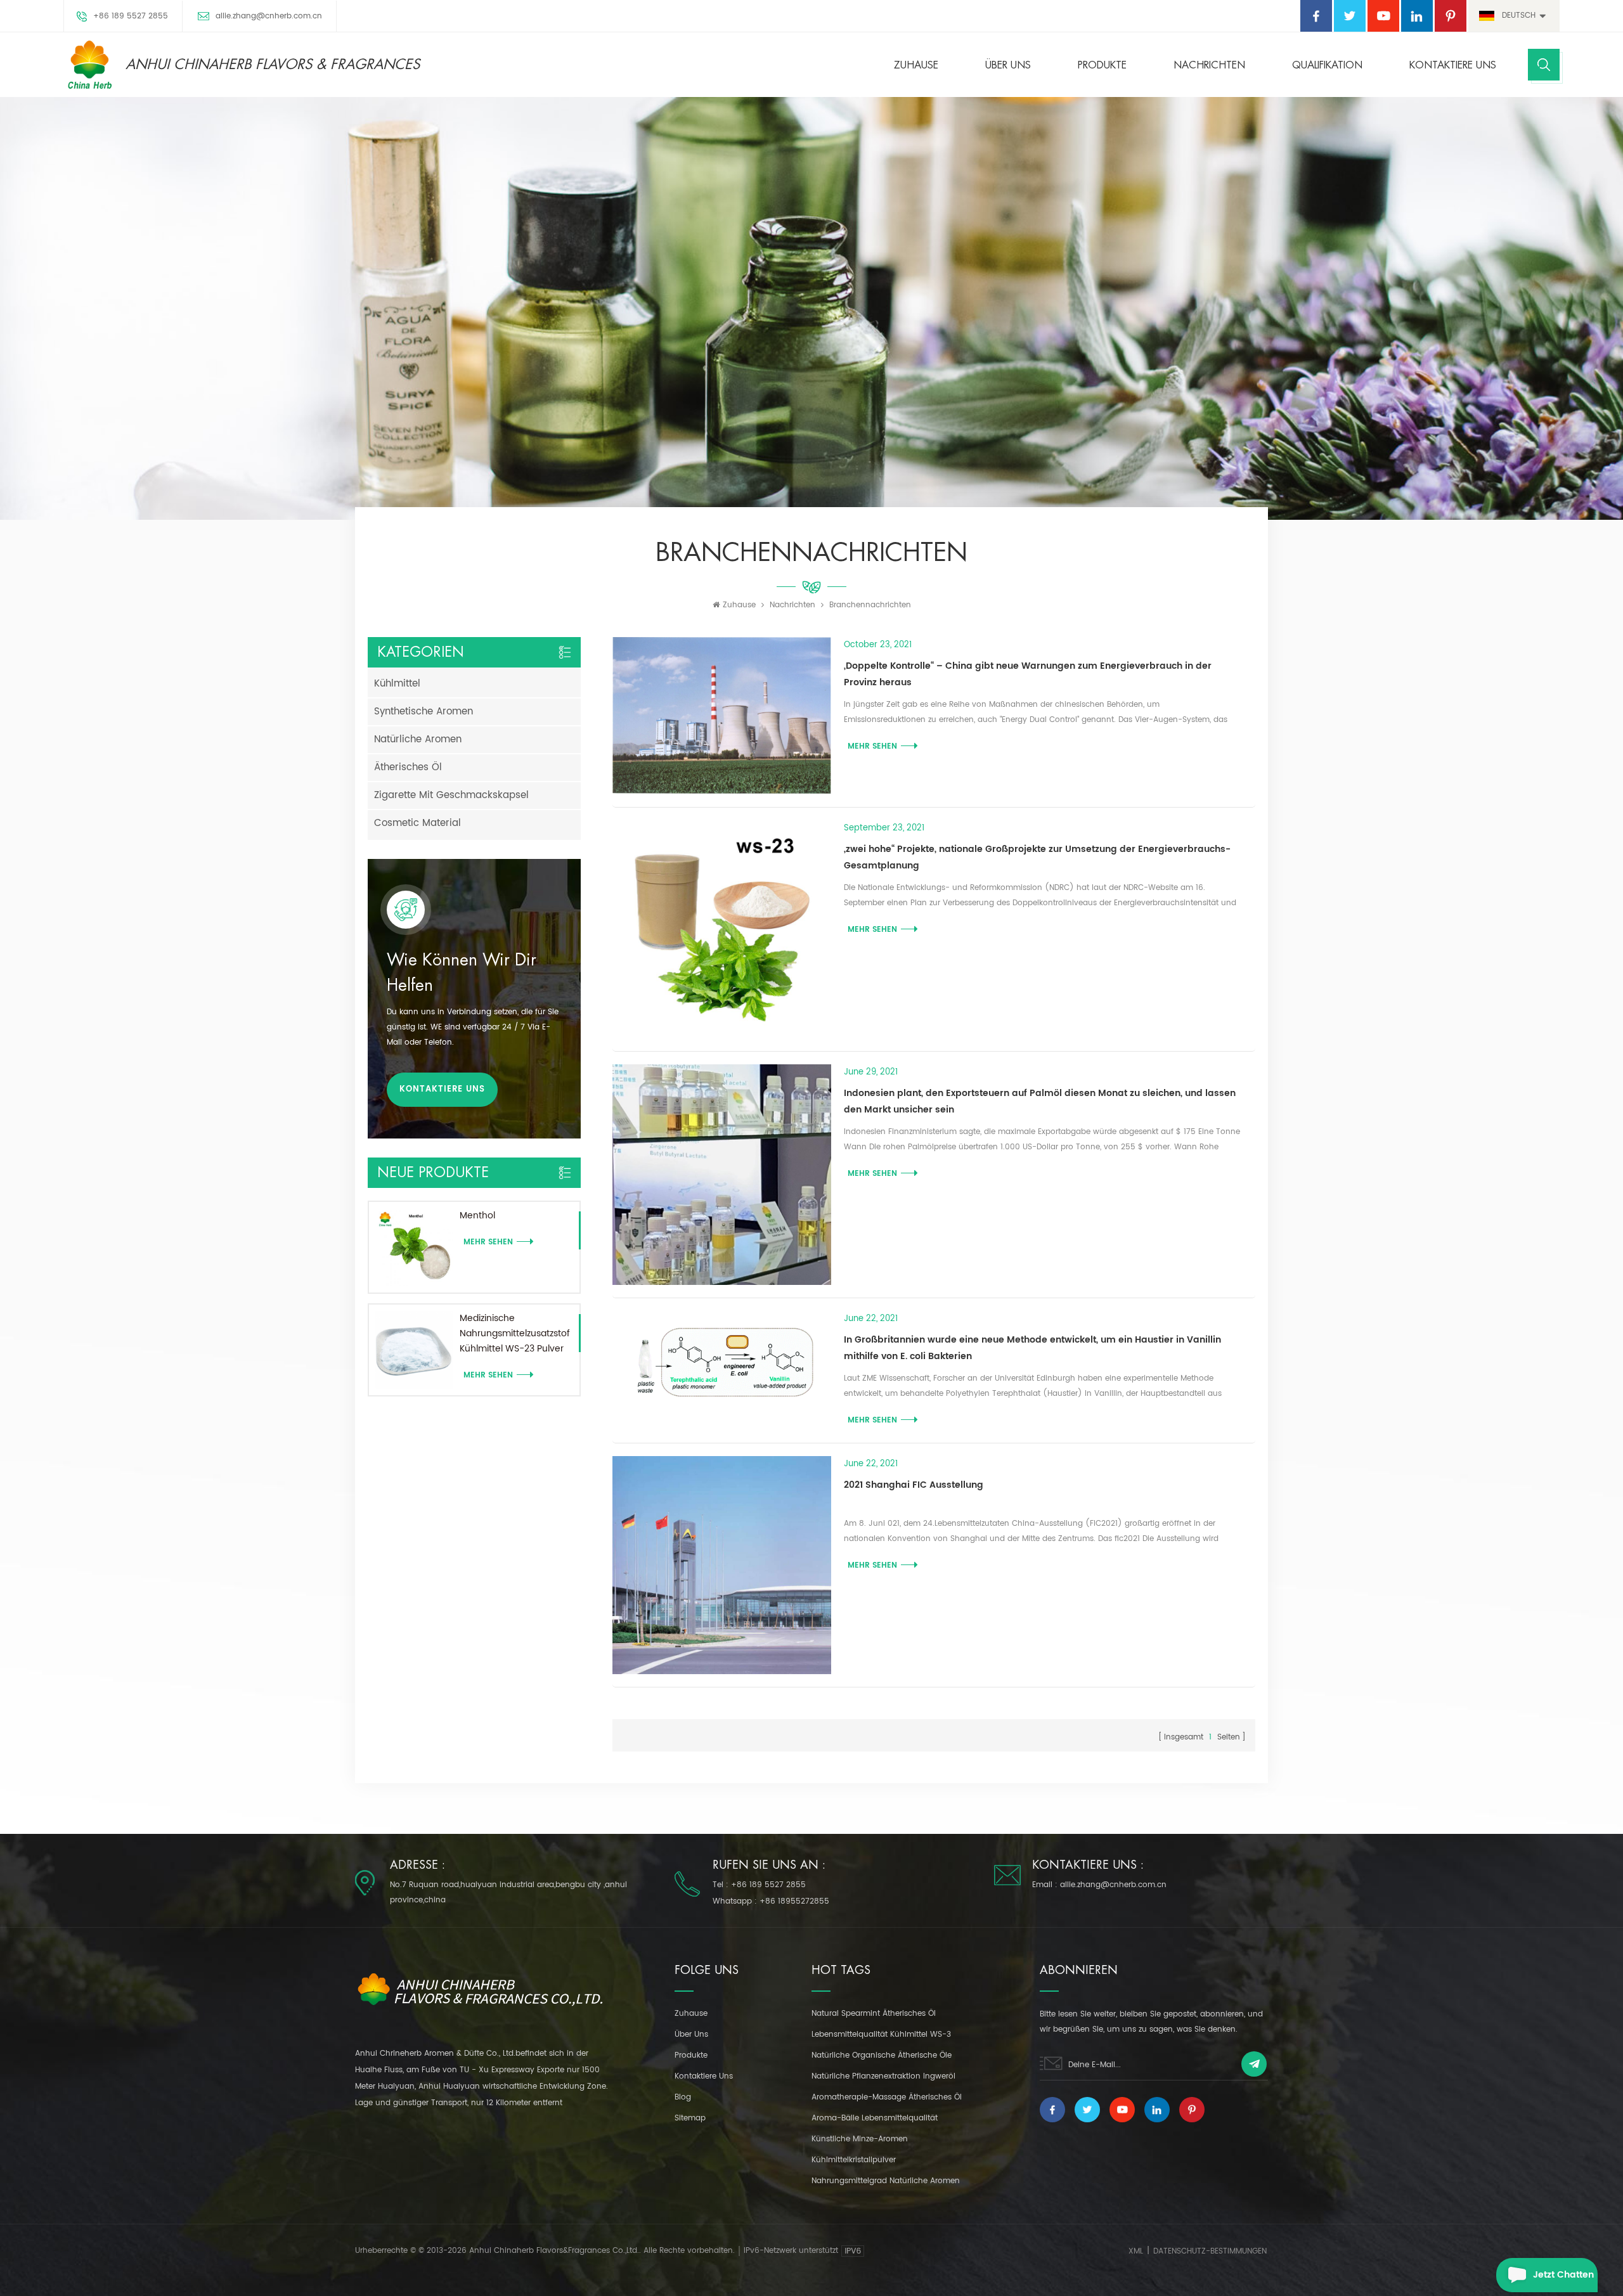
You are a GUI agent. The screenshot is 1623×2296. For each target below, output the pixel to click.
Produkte (1102, 65)
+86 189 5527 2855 (131, 16)
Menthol (477, 1216)
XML (1136, 2251)
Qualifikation (1327, 65)
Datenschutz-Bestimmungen (1210, 2251)
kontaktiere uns (1453, 65)
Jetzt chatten (1563, 2275)
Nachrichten (1209, 65)
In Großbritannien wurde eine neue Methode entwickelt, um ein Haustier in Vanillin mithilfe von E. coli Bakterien (1032, 1348)
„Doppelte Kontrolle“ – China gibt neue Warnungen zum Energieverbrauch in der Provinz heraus (1028, 674)
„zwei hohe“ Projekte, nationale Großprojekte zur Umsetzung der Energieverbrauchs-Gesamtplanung (1037, 857)
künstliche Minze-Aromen (860, 2139)
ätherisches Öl (408, 767)
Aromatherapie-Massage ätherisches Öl (887, 2097)
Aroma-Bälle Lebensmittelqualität (875, 2118)
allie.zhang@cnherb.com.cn (269, 16)
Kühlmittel (397, 684)
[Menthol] (414, 1247)
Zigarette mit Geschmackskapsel (451, 795)
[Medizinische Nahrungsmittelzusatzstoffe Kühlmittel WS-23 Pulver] (414, 1350)
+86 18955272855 (794, 1901)
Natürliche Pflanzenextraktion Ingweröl (883, 2076)
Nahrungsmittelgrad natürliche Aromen (886, 2181)
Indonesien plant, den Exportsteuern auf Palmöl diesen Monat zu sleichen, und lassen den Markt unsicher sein (1040, 1101)
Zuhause (916, 65)
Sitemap (690, 2118)
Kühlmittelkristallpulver (854, 2160)
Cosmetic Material (417, 823)
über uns (1008, 65)
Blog (683, 2097)
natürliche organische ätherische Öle (882, 2055)
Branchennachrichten (870, 605)
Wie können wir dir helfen (462, 973)
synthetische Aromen (424, 712)
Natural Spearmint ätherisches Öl (874, 2014)
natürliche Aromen (418, 739)
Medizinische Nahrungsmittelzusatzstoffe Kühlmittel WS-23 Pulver (515, 1333)
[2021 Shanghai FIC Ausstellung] (722, 1565)
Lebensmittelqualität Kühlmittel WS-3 (881, 2035)
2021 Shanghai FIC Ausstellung (914, 1485)
